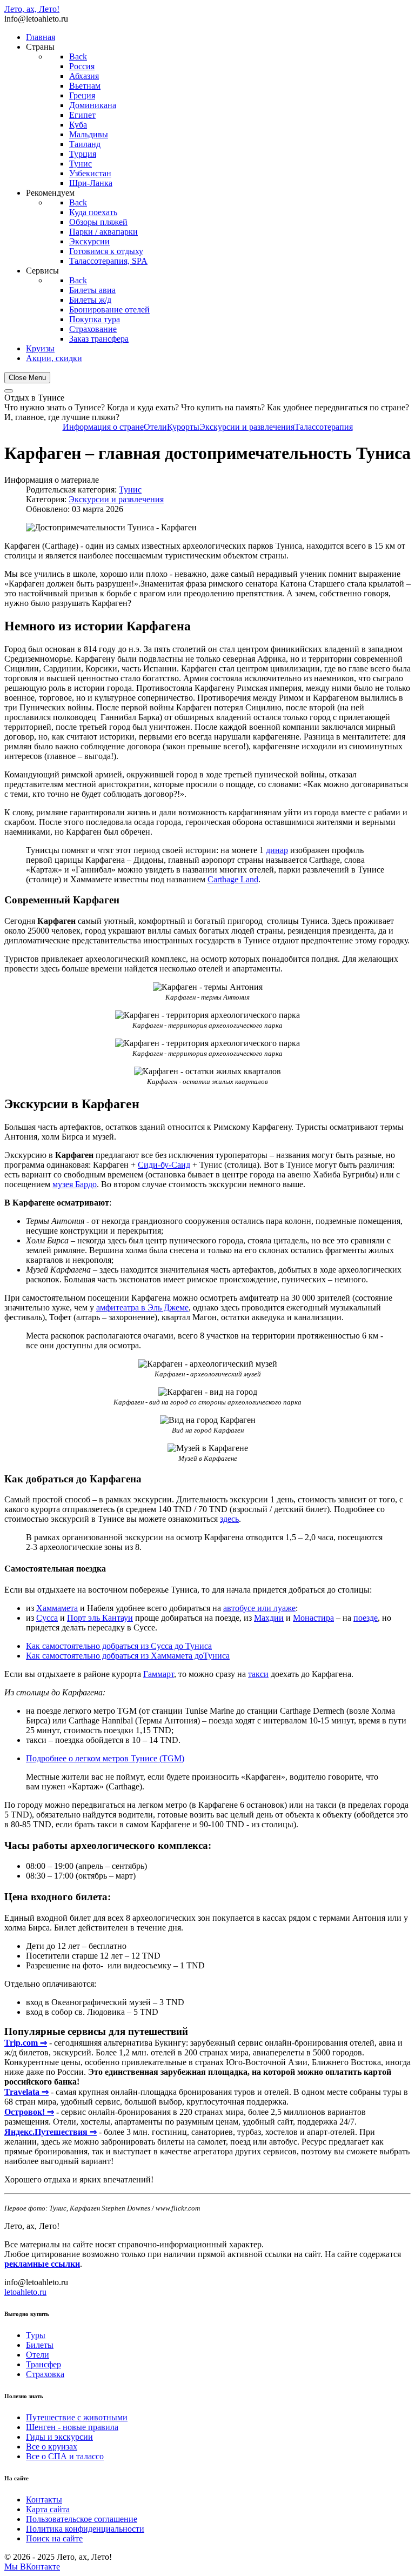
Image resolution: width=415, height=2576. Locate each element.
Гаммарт (159, 1674)
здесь (229, 1519)
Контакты (44, 2500)
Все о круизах (52, 2447)
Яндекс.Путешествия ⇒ (51, 2132)
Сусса (47, 1618)
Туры (36, 2335)
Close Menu (27, 378)
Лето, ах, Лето (32, 9)
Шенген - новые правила (72, 2427)
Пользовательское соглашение (82, 2519)
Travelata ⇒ (26, 2092)
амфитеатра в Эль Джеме (142, 1307)
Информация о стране (103, 427)
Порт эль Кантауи (100, 1618)
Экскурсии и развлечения (247, 427)
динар (277, 850)
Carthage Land (233, 879)
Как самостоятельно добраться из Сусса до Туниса (119, 1646)
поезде (366, 1618)
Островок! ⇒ (29, 2112)
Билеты (40, 2345)
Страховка (45, 2374)
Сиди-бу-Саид (164, 1165)
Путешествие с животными (77, 2417)
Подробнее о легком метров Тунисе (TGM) (105, 1758)
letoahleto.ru (25, 2292)
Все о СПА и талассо (65, 2456)
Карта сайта (48, 2509)
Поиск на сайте (54, 2538)
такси (258, 1674)
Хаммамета (57, 1608)
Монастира (313, 1618)
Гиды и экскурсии (59, 2437)
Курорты (183, 427)
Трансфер (43, 2364)
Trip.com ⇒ (26, 2043)
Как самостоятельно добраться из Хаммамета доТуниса (128, 1656)
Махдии (269, 1618)
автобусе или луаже (259, 1608)
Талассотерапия (324, 427)
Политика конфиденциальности (85, 2529)
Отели (155, 427)
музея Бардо (75, 1184)
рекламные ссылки (42, 2264)
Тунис (130, 490)
